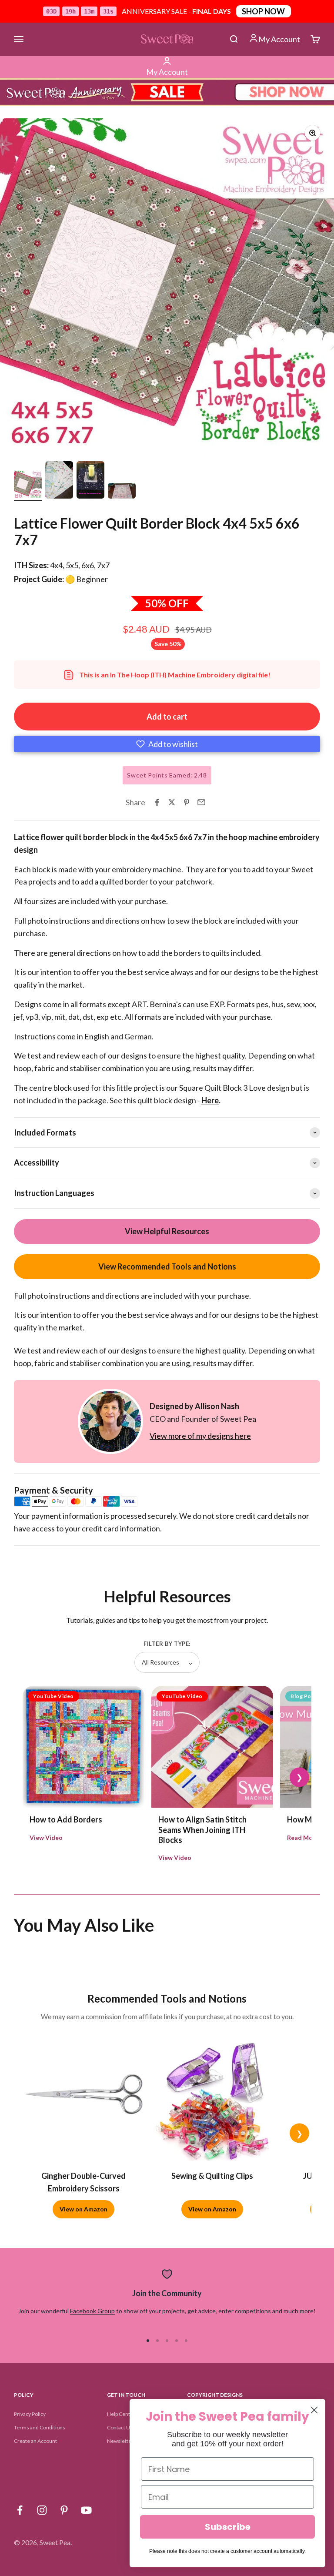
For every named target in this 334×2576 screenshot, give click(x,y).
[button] (167, 744)
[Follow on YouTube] (86, 2510)
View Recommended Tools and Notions (167, 1266)
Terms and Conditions (40, 2427)
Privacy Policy (30, 2414)
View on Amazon (83, 2209)
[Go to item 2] (59, 481)
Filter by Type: (167, 1644)
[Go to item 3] (90, 481)
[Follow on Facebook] (20, 2510)
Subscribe (228, 2527)
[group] (167, 92)
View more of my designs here (200, 1436)
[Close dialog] (314, 2410)
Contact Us (120, 2427)
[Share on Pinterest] (187, 802)
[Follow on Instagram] (42, 2510)
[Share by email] (201, 802)
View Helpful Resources (167, 1231)
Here (210, 1100)
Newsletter (120, 2441)
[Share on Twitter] (172, 802)
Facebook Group (92, 2311)
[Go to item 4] (122, 492)
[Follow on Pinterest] (64, 2510)
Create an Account (35, 2441)
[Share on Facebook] (157, 802)
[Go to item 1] (28, 486)
